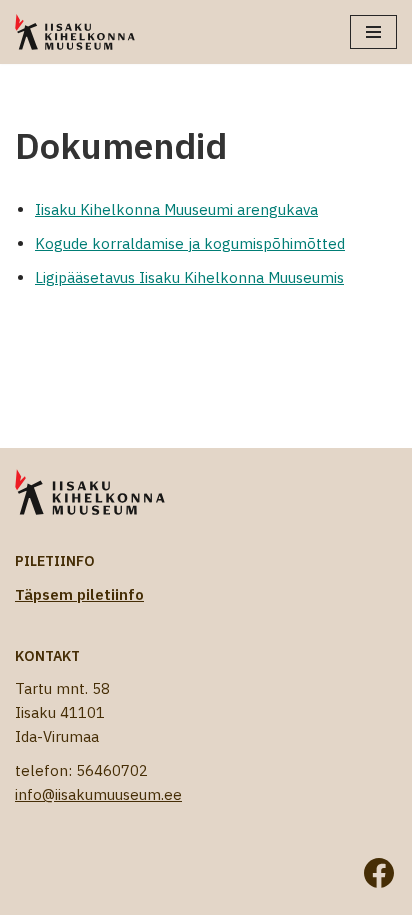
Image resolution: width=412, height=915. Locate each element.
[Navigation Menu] (373, 32)
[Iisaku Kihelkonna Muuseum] (75, 32)
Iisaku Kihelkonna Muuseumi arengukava (176, 209)
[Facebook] (379, 873)
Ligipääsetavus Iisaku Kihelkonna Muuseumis (189, 277)
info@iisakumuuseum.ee (98, 794)
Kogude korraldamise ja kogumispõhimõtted (190, 243)
